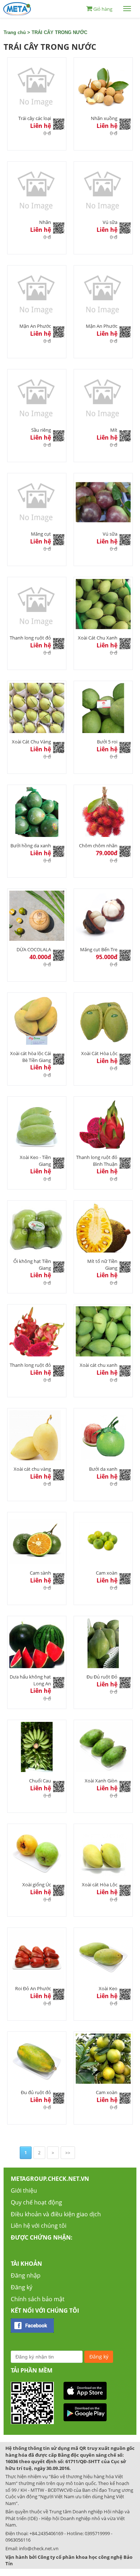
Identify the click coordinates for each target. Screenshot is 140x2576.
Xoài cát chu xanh (99, 1365)
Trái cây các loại (35, 118)
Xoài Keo (108, 1988)
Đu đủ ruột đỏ (36, 2092)
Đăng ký (22, 2287)
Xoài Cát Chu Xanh (98, 638)
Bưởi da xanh (103, 1469)
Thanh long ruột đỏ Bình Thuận (97, 1161)
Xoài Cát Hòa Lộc (99, 1053)
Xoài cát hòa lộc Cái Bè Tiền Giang (31, 1057)
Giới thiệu (24, 2190)
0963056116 (18, 2540)
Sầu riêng (41, 430)
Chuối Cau (40, 1781)
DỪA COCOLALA (34, 949)
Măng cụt (41, 534)
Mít (114, 430)
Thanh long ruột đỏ (30, 638)
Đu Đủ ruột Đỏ (102, 1677)
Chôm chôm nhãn (98, 846)
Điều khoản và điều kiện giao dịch (56, 2214)
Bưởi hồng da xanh (31, 846)
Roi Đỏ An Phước (33, 1988)
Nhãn (45, 222)
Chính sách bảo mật (38, 2299)
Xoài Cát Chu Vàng (31, 742)
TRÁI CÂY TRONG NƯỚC (59, 32)
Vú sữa (110, 222)
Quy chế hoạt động (36, 2202)
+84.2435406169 (46, 2533)
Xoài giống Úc (37, 1885)
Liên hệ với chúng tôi (39, 2226)
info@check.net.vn (39, 2548)
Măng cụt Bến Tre (99, 949)
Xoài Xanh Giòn (101, 1781)
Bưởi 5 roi (107, 742)
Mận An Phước (35, 326)
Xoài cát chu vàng (32, 1469)
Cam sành (40, 1573)
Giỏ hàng (103, 9)
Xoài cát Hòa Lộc (100, 1885)
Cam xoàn (107, 1573)
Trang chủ (15, 32)
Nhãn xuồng (104, 118)
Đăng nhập (26, 2275)
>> (68, 2153)
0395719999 (97, 2533)
